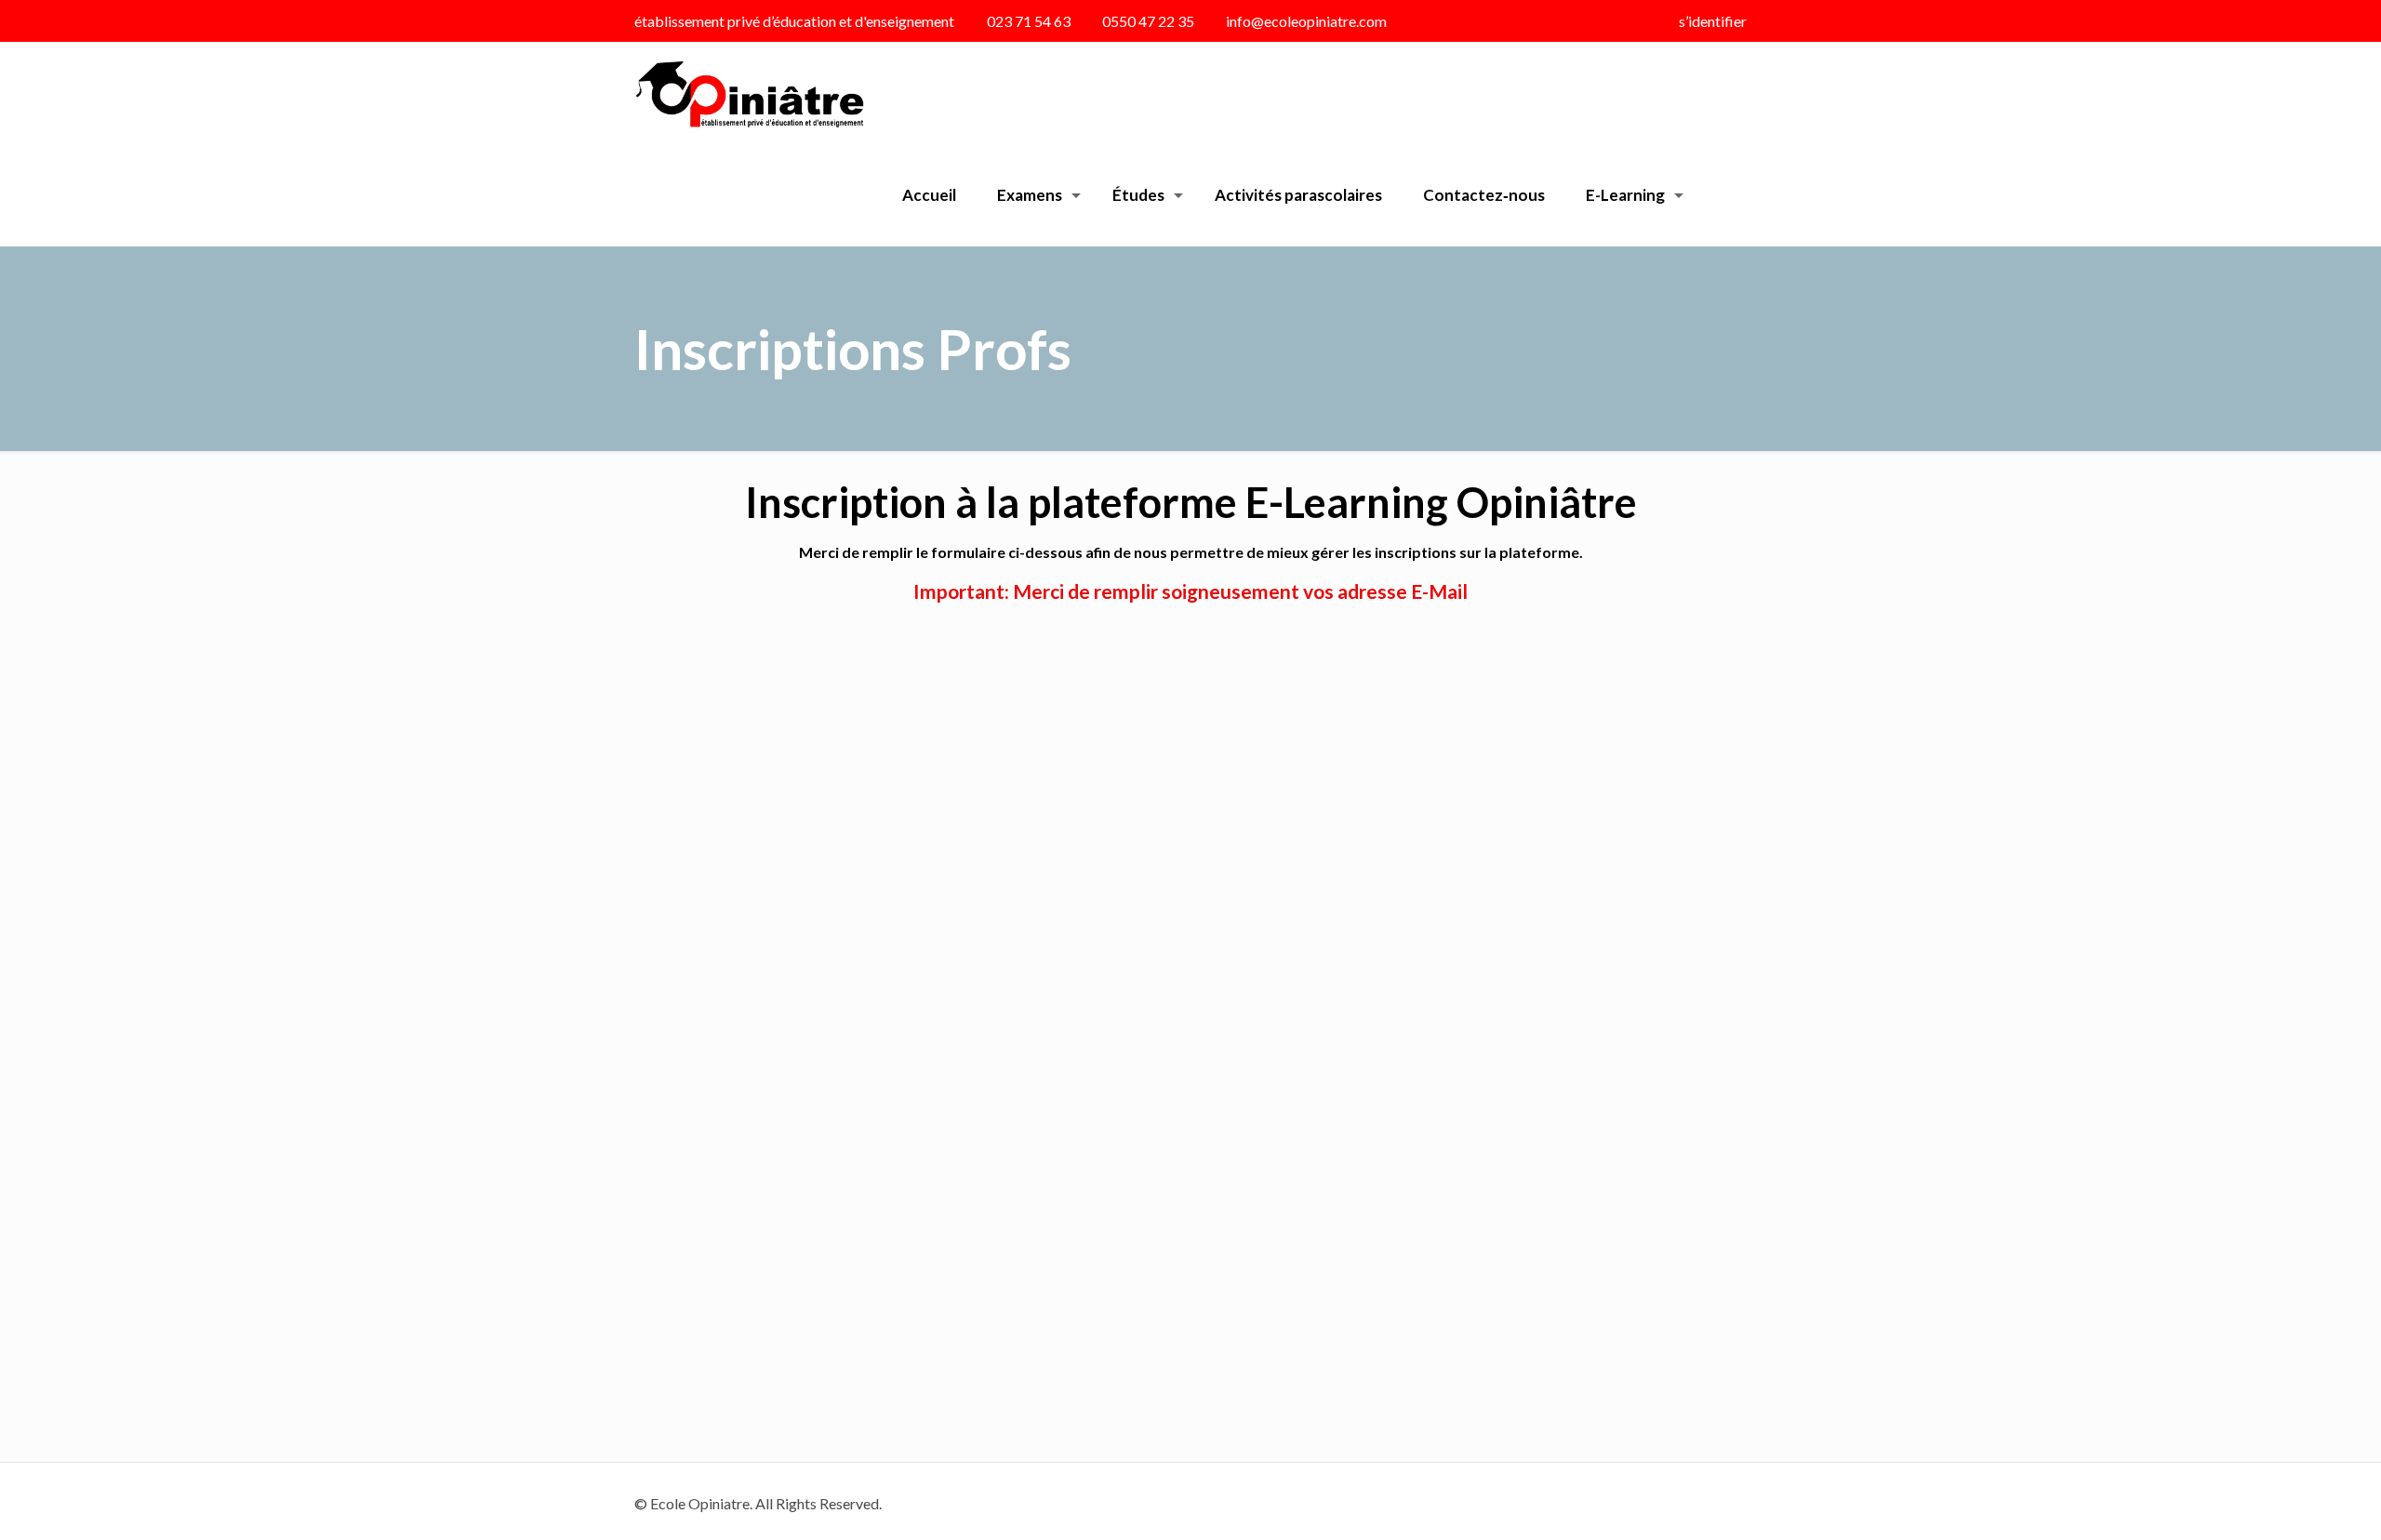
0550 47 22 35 (1148, 21)
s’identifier (1713, 21)
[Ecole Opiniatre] (749, 93)
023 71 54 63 (1029, 21)
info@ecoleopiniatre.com (1306, 21)
